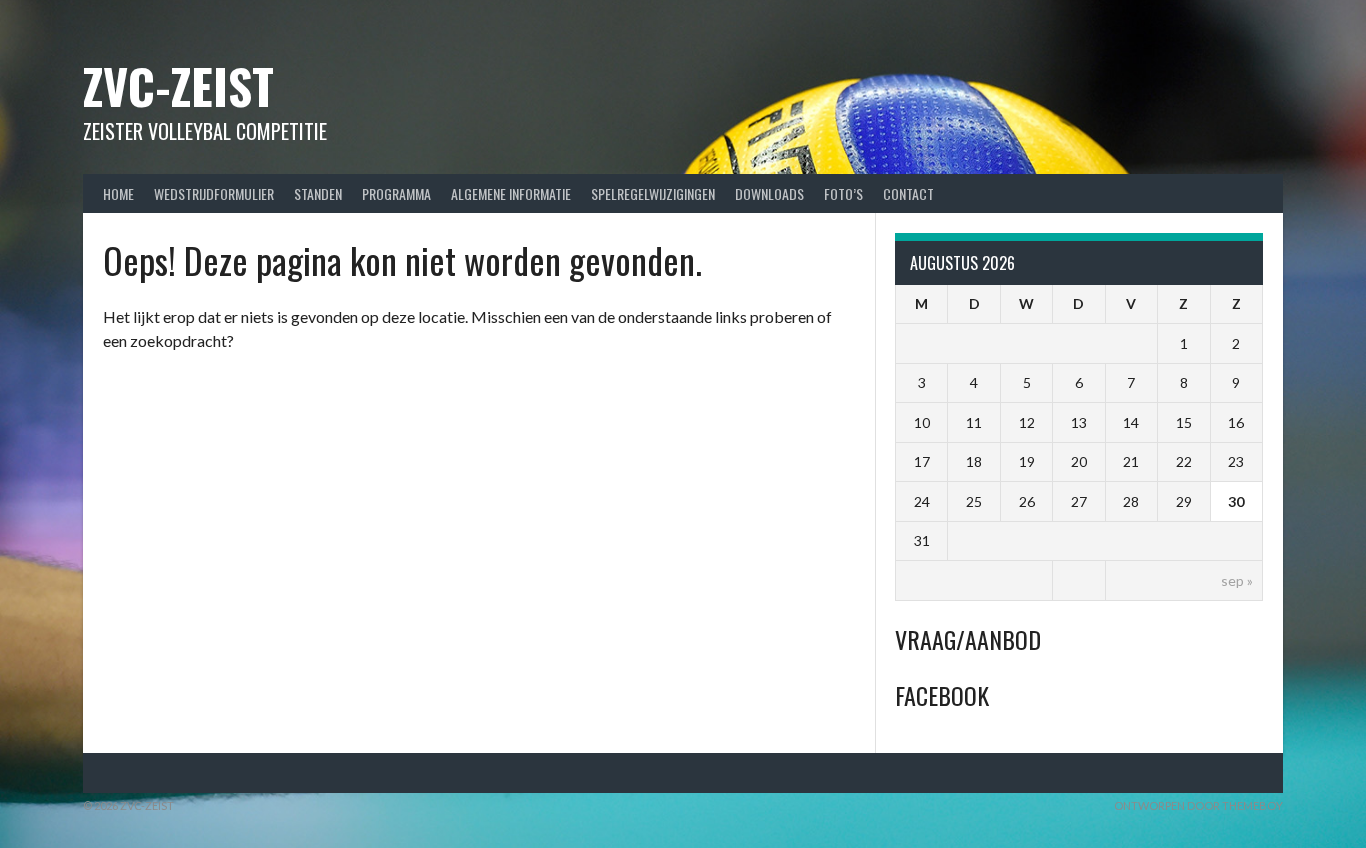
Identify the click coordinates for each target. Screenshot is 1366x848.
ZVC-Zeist (178, 85)
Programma (396, 193)
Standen (318, 193)
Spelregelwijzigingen (653, 193)
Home (118, 193)
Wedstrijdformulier (214, 193)
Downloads (769, 193)
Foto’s (843, 193)
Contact (908, 193)
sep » (1237, 580)
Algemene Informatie (511, 193)
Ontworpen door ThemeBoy (1198, 805)
